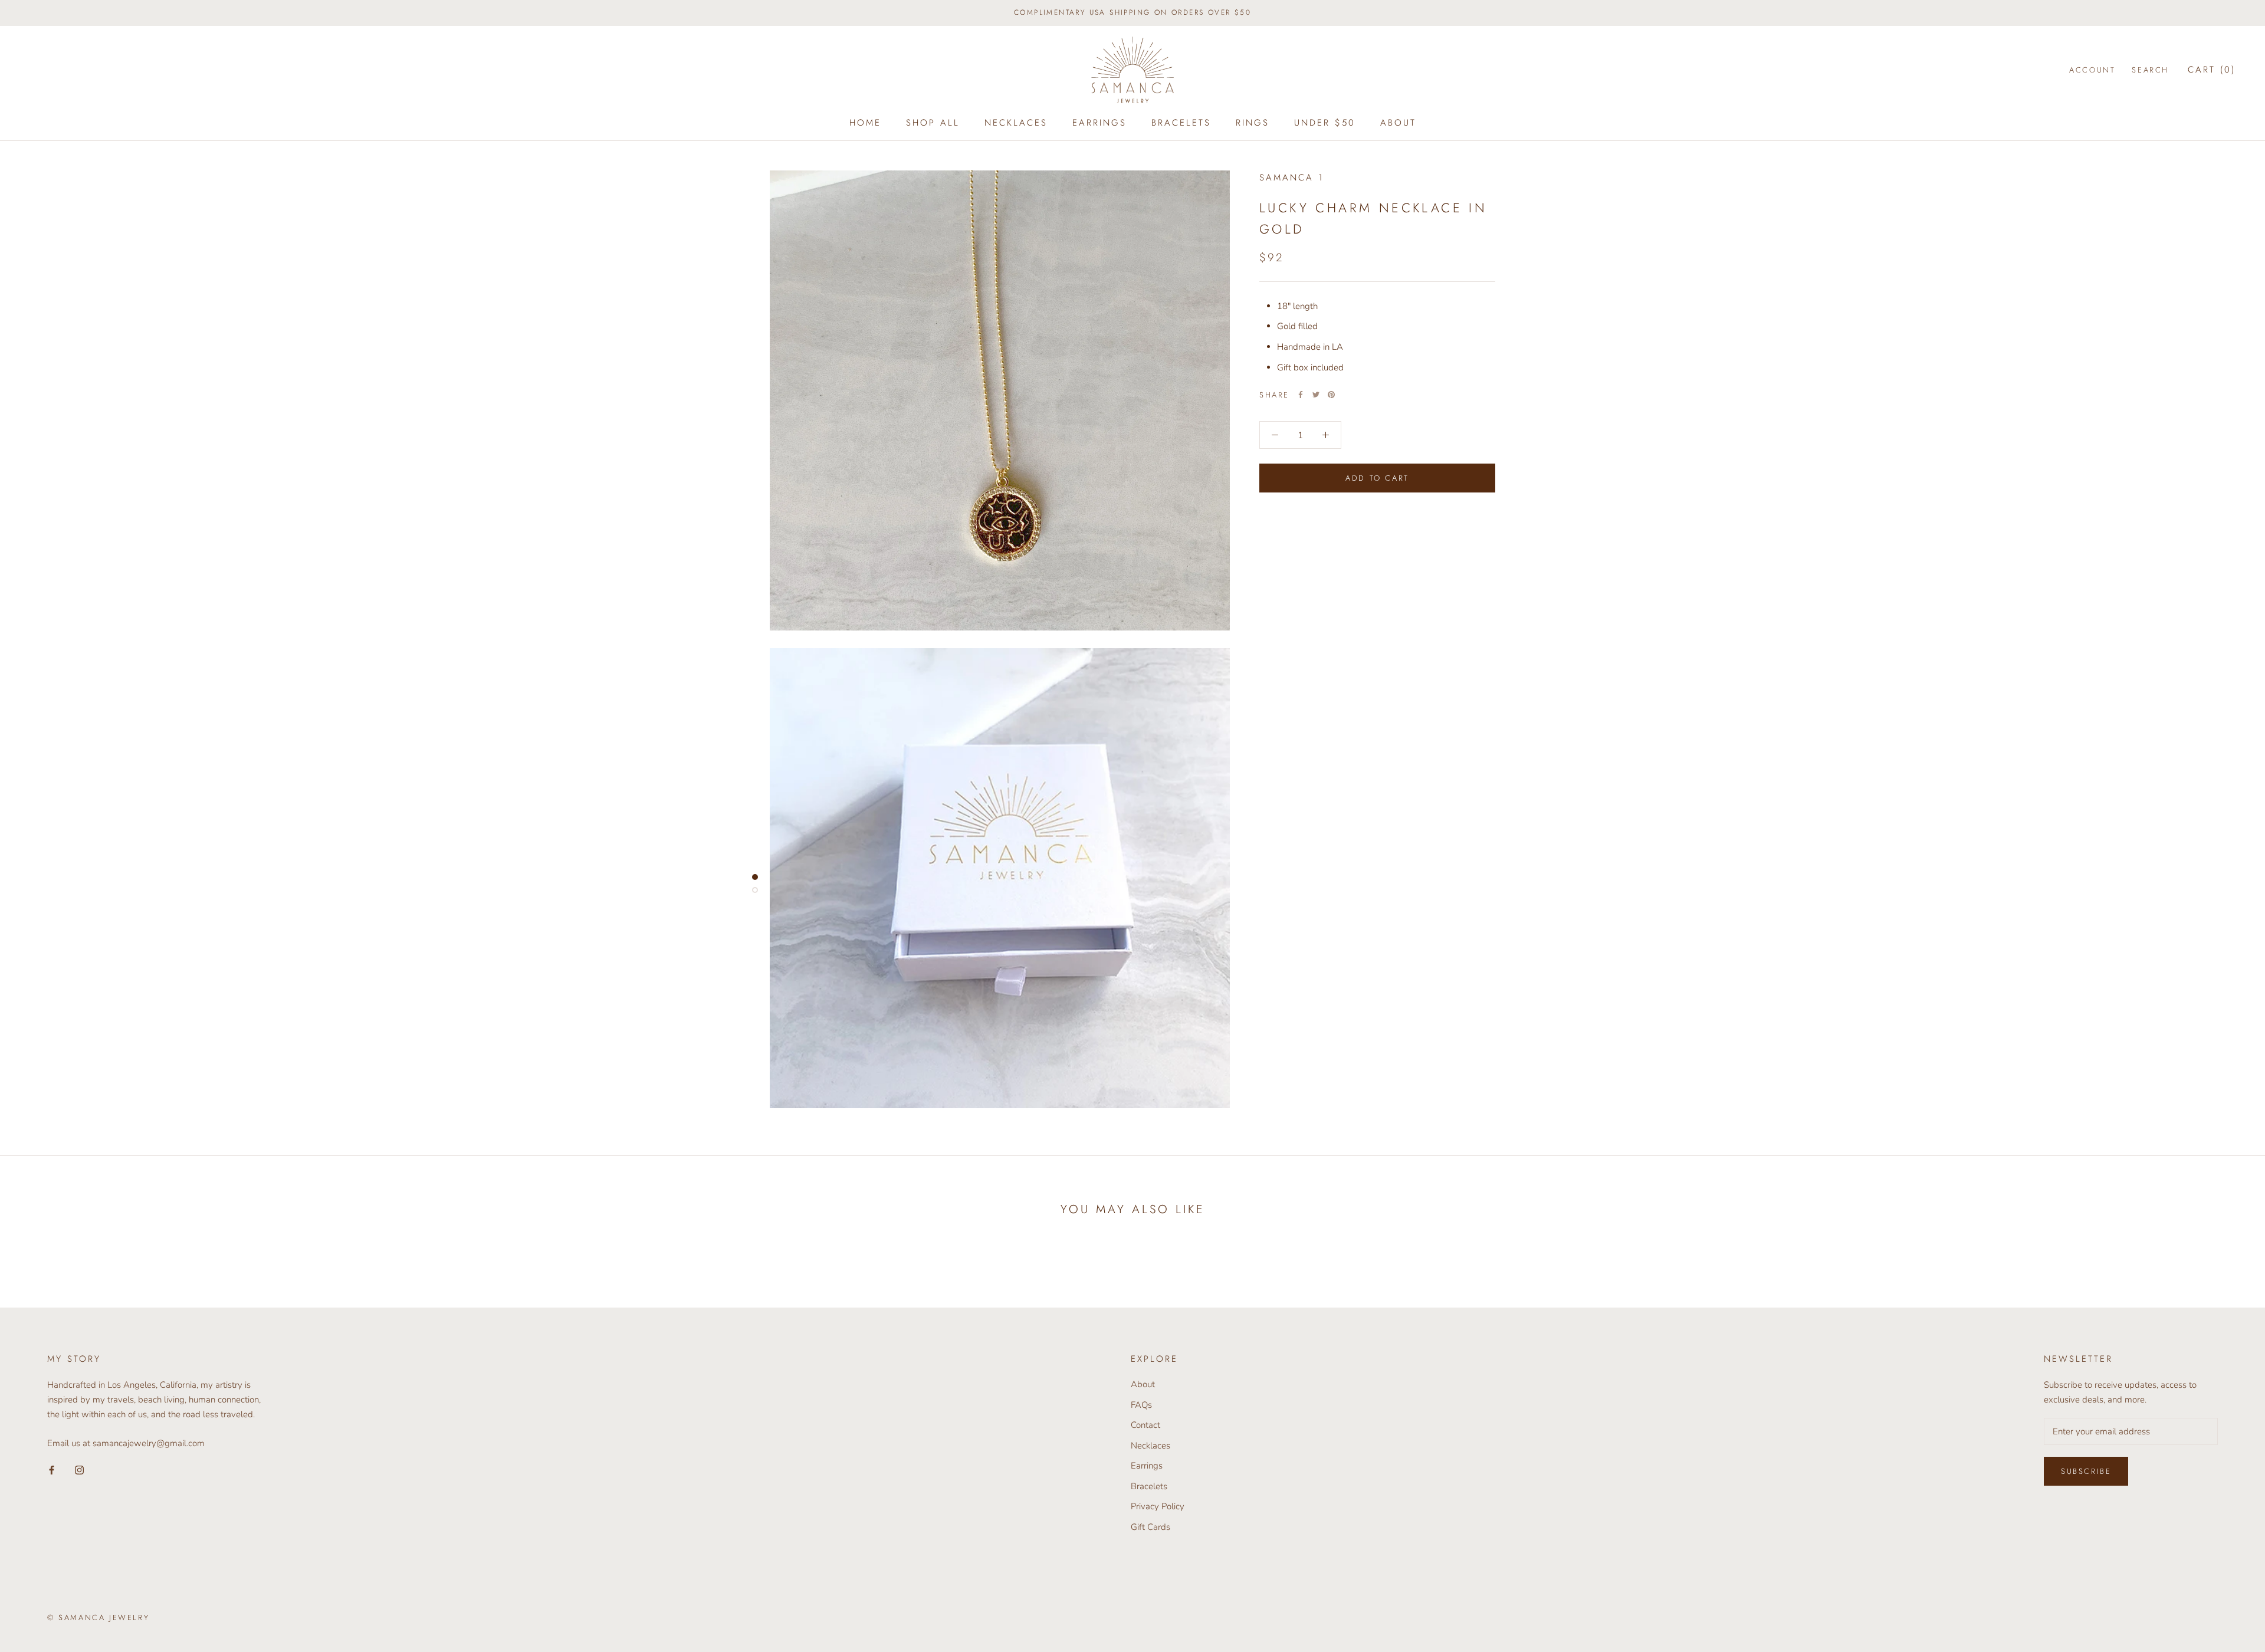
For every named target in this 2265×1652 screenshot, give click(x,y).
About (1398, 123)
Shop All (933, 123)
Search (2150, 70)
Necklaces (1016, 123)
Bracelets (1149, 1486)
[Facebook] (1301, 395)
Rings (1253, 123)
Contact (1145, 1425)
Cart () (2212, 70)
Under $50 (1325, 123)
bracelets (1181, 123)
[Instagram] (79, 1469)
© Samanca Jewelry (98, 1617)
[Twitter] (1316, 395)
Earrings (1099, 123)
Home (865, 123)
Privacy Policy (1158, 1506)
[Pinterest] (1331, 395)
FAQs (1141, 1405)
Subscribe (2086, 1471)
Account (2092, 70)
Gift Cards (1150, 1527)
